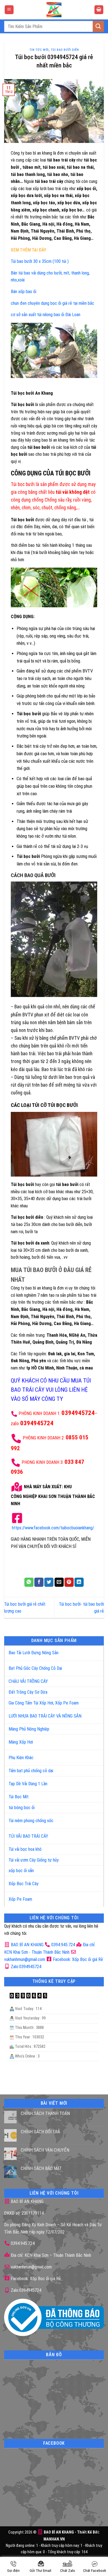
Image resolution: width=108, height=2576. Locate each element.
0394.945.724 (63, 1945)
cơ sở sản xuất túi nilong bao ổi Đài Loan (46, 315)
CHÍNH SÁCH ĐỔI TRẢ (40, 2132)
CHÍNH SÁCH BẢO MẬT (41, 2168)
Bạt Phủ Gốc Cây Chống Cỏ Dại (35, 1668)
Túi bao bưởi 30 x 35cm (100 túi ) (40, 261)
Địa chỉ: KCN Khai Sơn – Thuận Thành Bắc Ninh (50, 2255)
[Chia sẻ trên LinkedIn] (79, 1582)
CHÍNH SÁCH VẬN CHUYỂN (45, 2150)
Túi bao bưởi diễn (65, 50)
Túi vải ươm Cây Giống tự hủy (34, 1860)
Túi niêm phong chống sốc (31, 1821)
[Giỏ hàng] (99, 10)
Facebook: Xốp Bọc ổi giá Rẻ (77, 1959)
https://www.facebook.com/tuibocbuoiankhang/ (53, 1528)
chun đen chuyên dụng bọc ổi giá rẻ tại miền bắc (52, 303)
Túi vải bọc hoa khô (25, 1849)
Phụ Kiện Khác (21, 1758)
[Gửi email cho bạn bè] (59, 1582)
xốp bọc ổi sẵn (21, 1871)
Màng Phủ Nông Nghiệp (29, 1729)
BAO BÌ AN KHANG (27, 1945)
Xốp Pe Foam (20, 1899)
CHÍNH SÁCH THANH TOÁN (45, 2113)
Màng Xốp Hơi (21, 1742)
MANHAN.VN (54, 2539)
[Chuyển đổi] (94, 1651)
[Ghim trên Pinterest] (69, 1582)
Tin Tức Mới (39, 50)
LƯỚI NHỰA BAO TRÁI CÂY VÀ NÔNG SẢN (45, 1716)
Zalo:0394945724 (25, 1967)
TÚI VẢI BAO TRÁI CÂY (28, 1836)
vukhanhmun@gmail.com (31, 2267)
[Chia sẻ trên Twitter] (49, 1582)
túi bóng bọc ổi (22, 1808)
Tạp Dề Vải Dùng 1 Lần (28, 1784)
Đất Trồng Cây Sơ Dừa (28, 1692)
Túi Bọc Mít (19, 1797)
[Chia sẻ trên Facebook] (39, 1582)
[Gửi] (98, 26)
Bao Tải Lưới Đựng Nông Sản (34, 1653)
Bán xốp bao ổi (24, 292)
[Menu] (9, 10)
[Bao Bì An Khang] (54, 10)
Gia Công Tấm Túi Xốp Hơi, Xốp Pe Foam (44, 1703)
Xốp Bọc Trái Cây (24, 1884)
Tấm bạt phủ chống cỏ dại (31, 1771)
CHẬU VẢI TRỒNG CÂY (28, 1681)
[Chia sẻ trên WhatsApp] (29, 1582)
